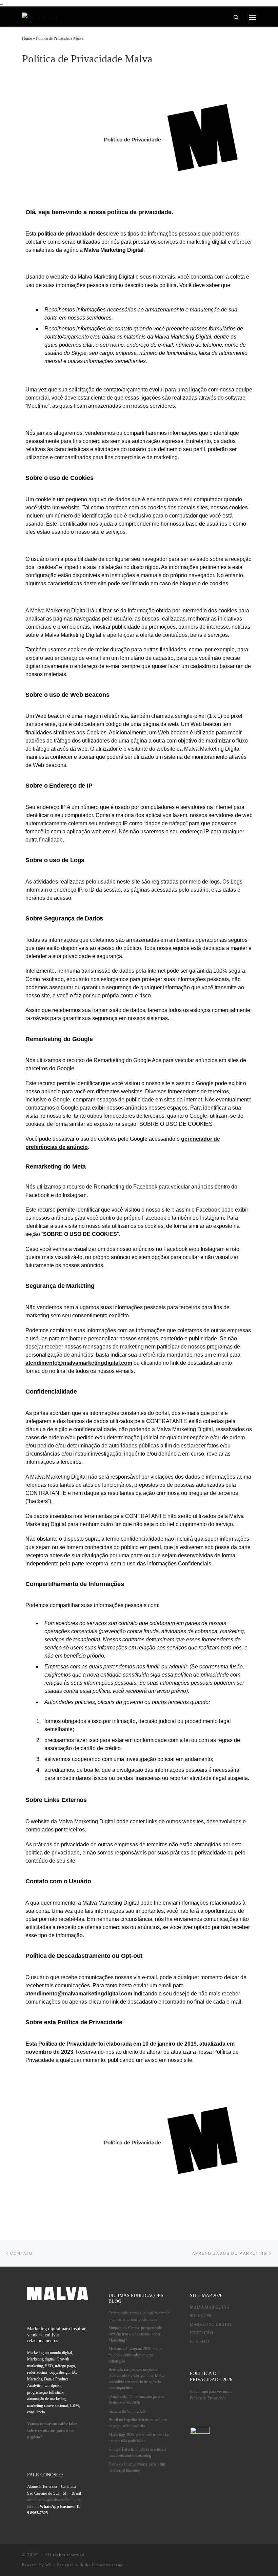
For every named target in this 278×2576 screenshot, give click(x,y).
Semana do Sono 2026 (127, 2411)
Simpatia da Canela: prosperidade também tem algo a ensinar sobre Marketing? (135, 2334)
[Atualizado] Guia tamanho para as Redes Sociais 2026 (136, 2400)
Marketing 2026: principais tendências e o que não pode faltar (139, 2438)
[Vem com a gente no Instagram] (199, 2556)
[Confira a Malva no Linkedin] (185, 2556)
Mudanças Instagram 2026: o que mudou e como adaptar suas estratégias (135, 2355)
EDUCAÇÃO (201, 2333)
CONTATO (199, 2342)
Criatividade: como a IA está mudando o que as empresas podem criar (139, 2316)
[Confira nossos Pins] (212, 2556)
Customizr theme (108, 2565)
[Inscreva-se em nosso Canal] (239, 2556)
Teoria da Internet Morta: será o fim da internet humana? (137, 2467)
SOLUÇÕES (201, 2316)
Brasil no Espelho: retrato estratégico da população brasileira (138, 2423)
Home (27, 38)
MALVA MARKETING (210, 2307)
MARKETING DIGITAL (211, 2325)
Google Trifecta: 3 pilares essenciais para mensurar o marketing (137, 2452)
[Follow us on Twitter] (252, 2556)
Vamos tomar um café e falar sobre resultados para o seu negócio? (52, 2431)
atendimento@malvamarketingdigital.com (79, 1363)
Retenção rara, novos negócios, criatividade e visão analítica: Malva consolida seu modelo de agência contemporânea (137, 2379)
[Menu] (253, 17)
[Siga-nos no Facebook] (226, 2556)
